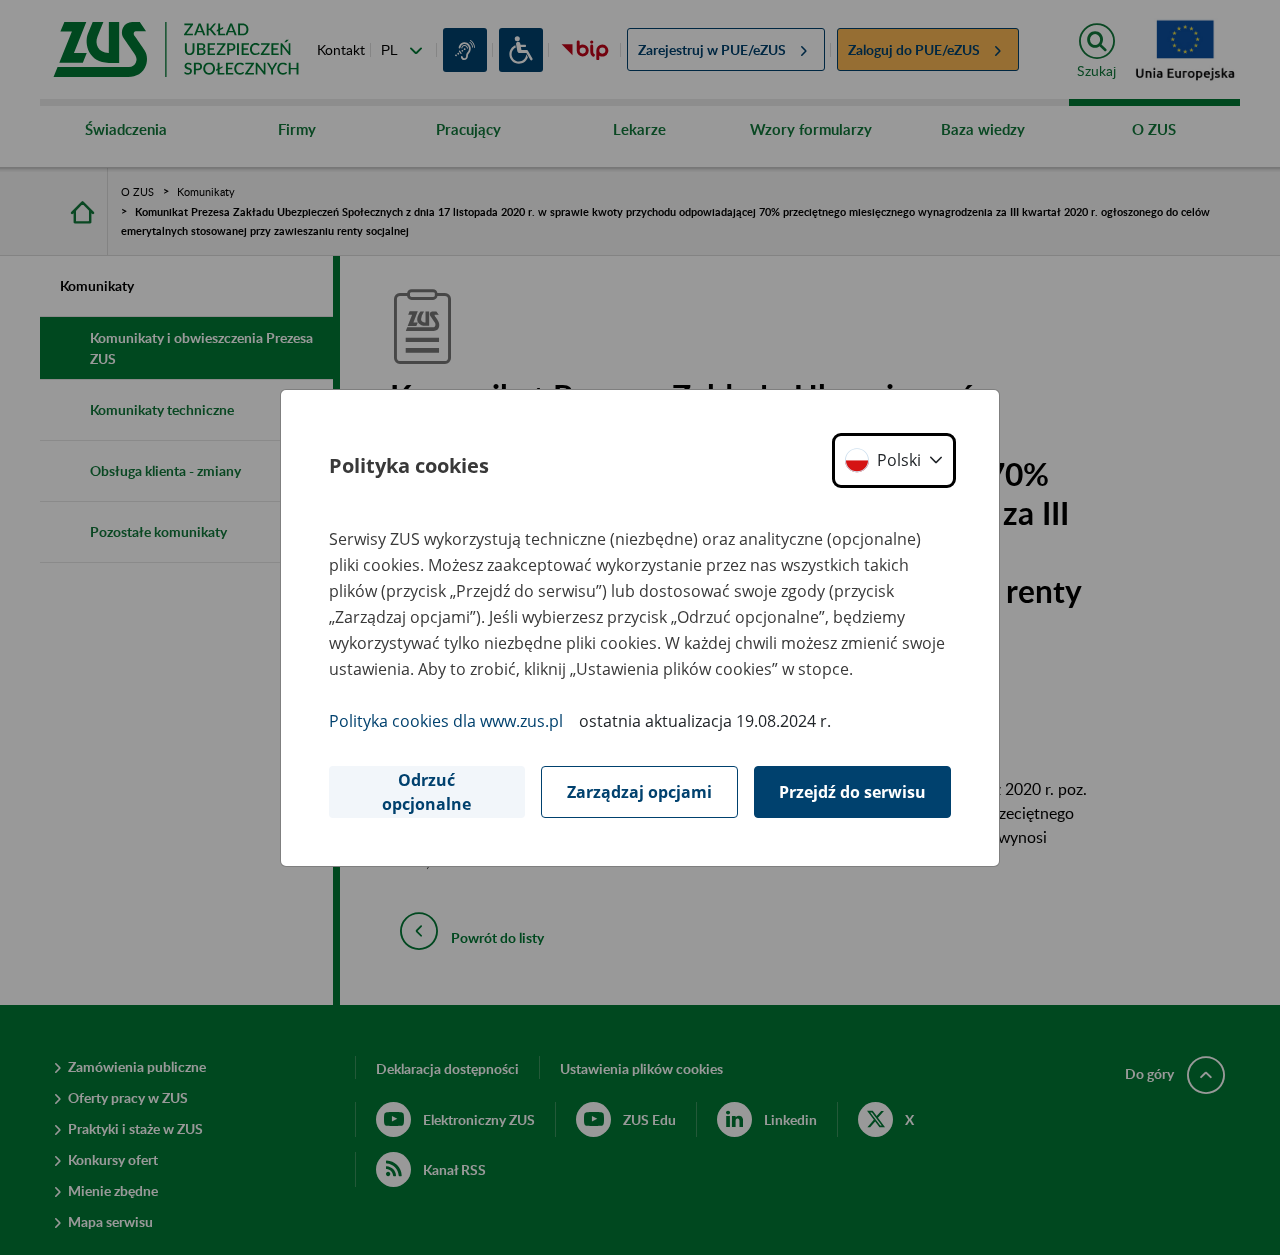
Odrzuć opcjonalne (426, 792)
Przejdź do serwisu (852, 792)
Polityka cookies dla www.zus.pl (446, 721)
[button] (894, 460)
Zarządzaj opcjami (639, 792)
